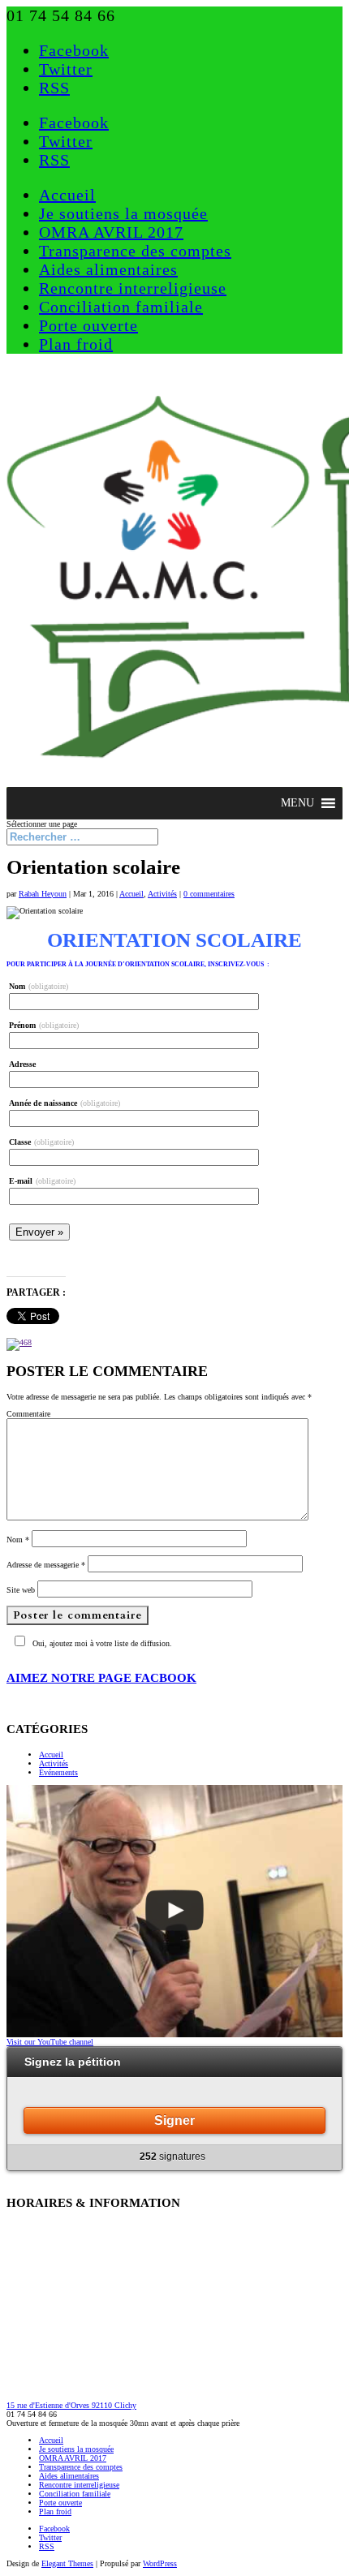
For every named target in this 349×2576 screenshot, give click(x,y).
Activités (162, 894)
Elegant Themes (67, 2563)
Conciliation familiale (121, 307)
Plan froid (76, 344)
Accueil (67, 195)
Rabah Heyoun (43, 894)
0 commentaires (209, 894)
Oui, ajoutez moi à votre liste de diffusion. (102, 1643)
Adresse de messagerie (46, 1565)
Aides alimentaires (108, 269)
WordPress (160, 2563)
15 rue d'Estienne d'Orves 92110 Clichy (71, 2405)
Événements (58, 1772)
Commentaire (28, 1414)
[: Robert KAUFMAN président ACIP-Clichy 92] (174, 1911)
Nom (18, 1540)
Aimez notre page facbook (101, 1678)
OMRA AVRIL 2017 (111, 232)
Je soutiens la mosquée (123, 213)
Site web (21, 1590)
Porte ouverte (88, 325)
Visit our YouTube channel (50, 2042)
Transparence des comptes (135, 251)
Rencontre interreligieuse (133, 288)
